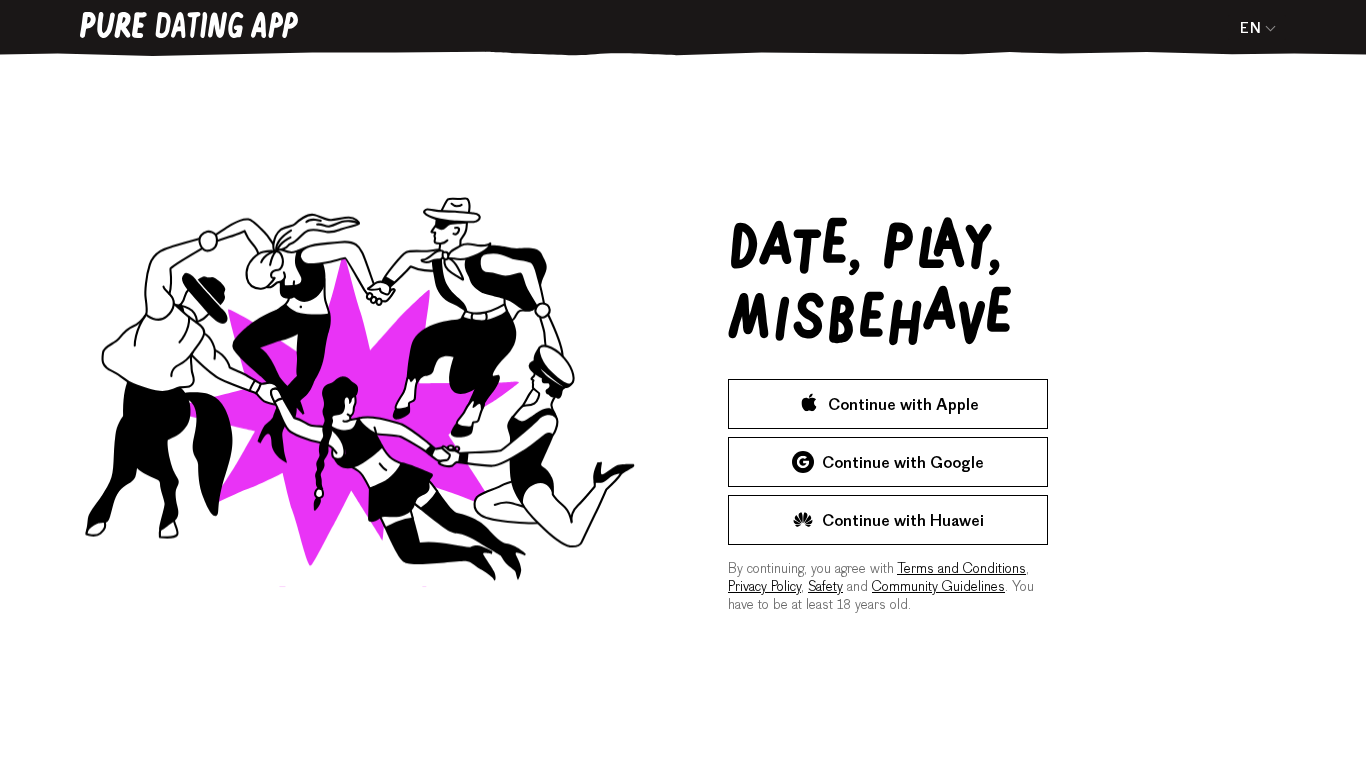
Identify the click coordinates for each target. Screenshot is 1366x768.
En (1250, 30)
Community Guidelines (938, 588)
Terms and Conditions (961, 570)
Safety (825, 588)
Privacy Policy (764, 588)
